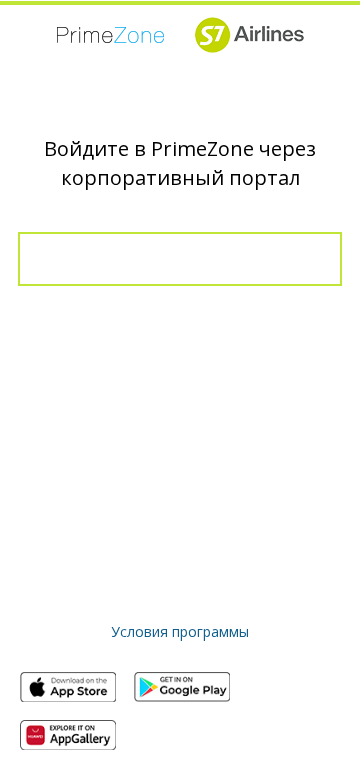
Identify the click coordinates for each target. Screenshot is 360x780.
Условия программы (180, 631)
